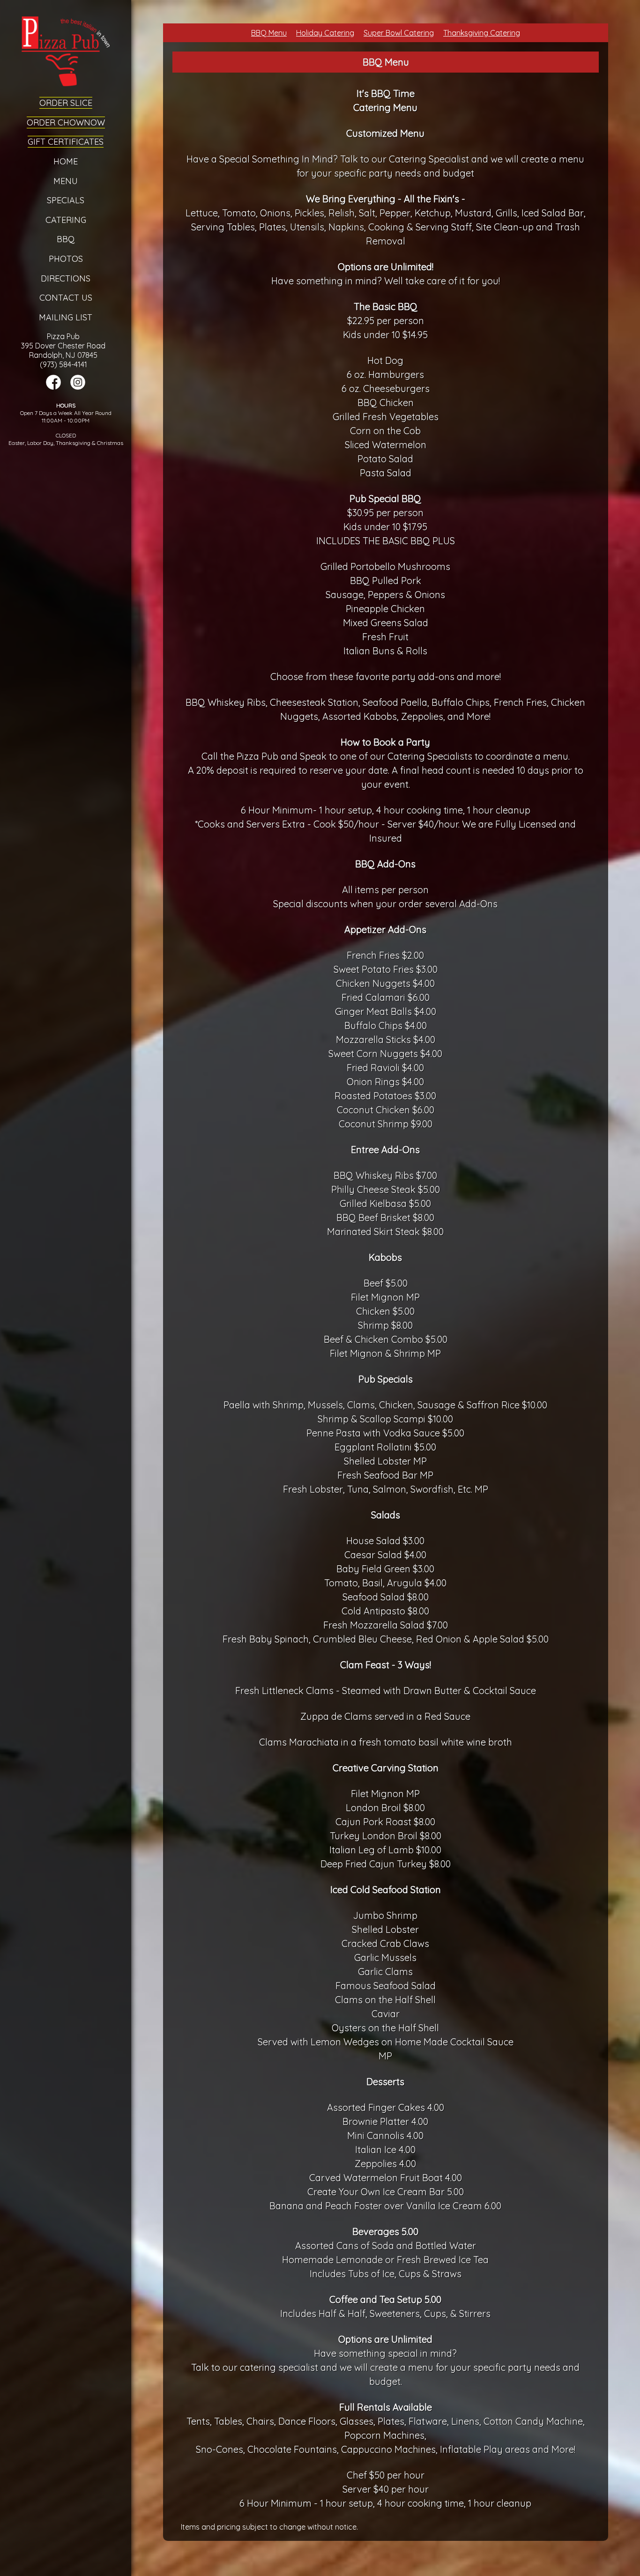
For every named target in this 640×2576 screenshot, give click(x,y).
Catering (66, 220)
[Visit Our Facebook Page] (53, 387)
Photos (66, 259)
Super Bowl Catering (399, 33)
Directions (66, 278)
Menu (66, 181)
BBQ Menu (269, 33)
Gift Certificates (66, 142)
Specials (66, 200)
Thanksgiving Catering (482, 33)
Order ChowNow (66, 122)
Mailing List (66, 317)
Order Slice (66, 103)
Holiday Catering (325, 33)
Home (66, 161)
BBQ (66, 239)
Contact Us (66, 298)
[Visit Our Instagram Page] (78, 387)
